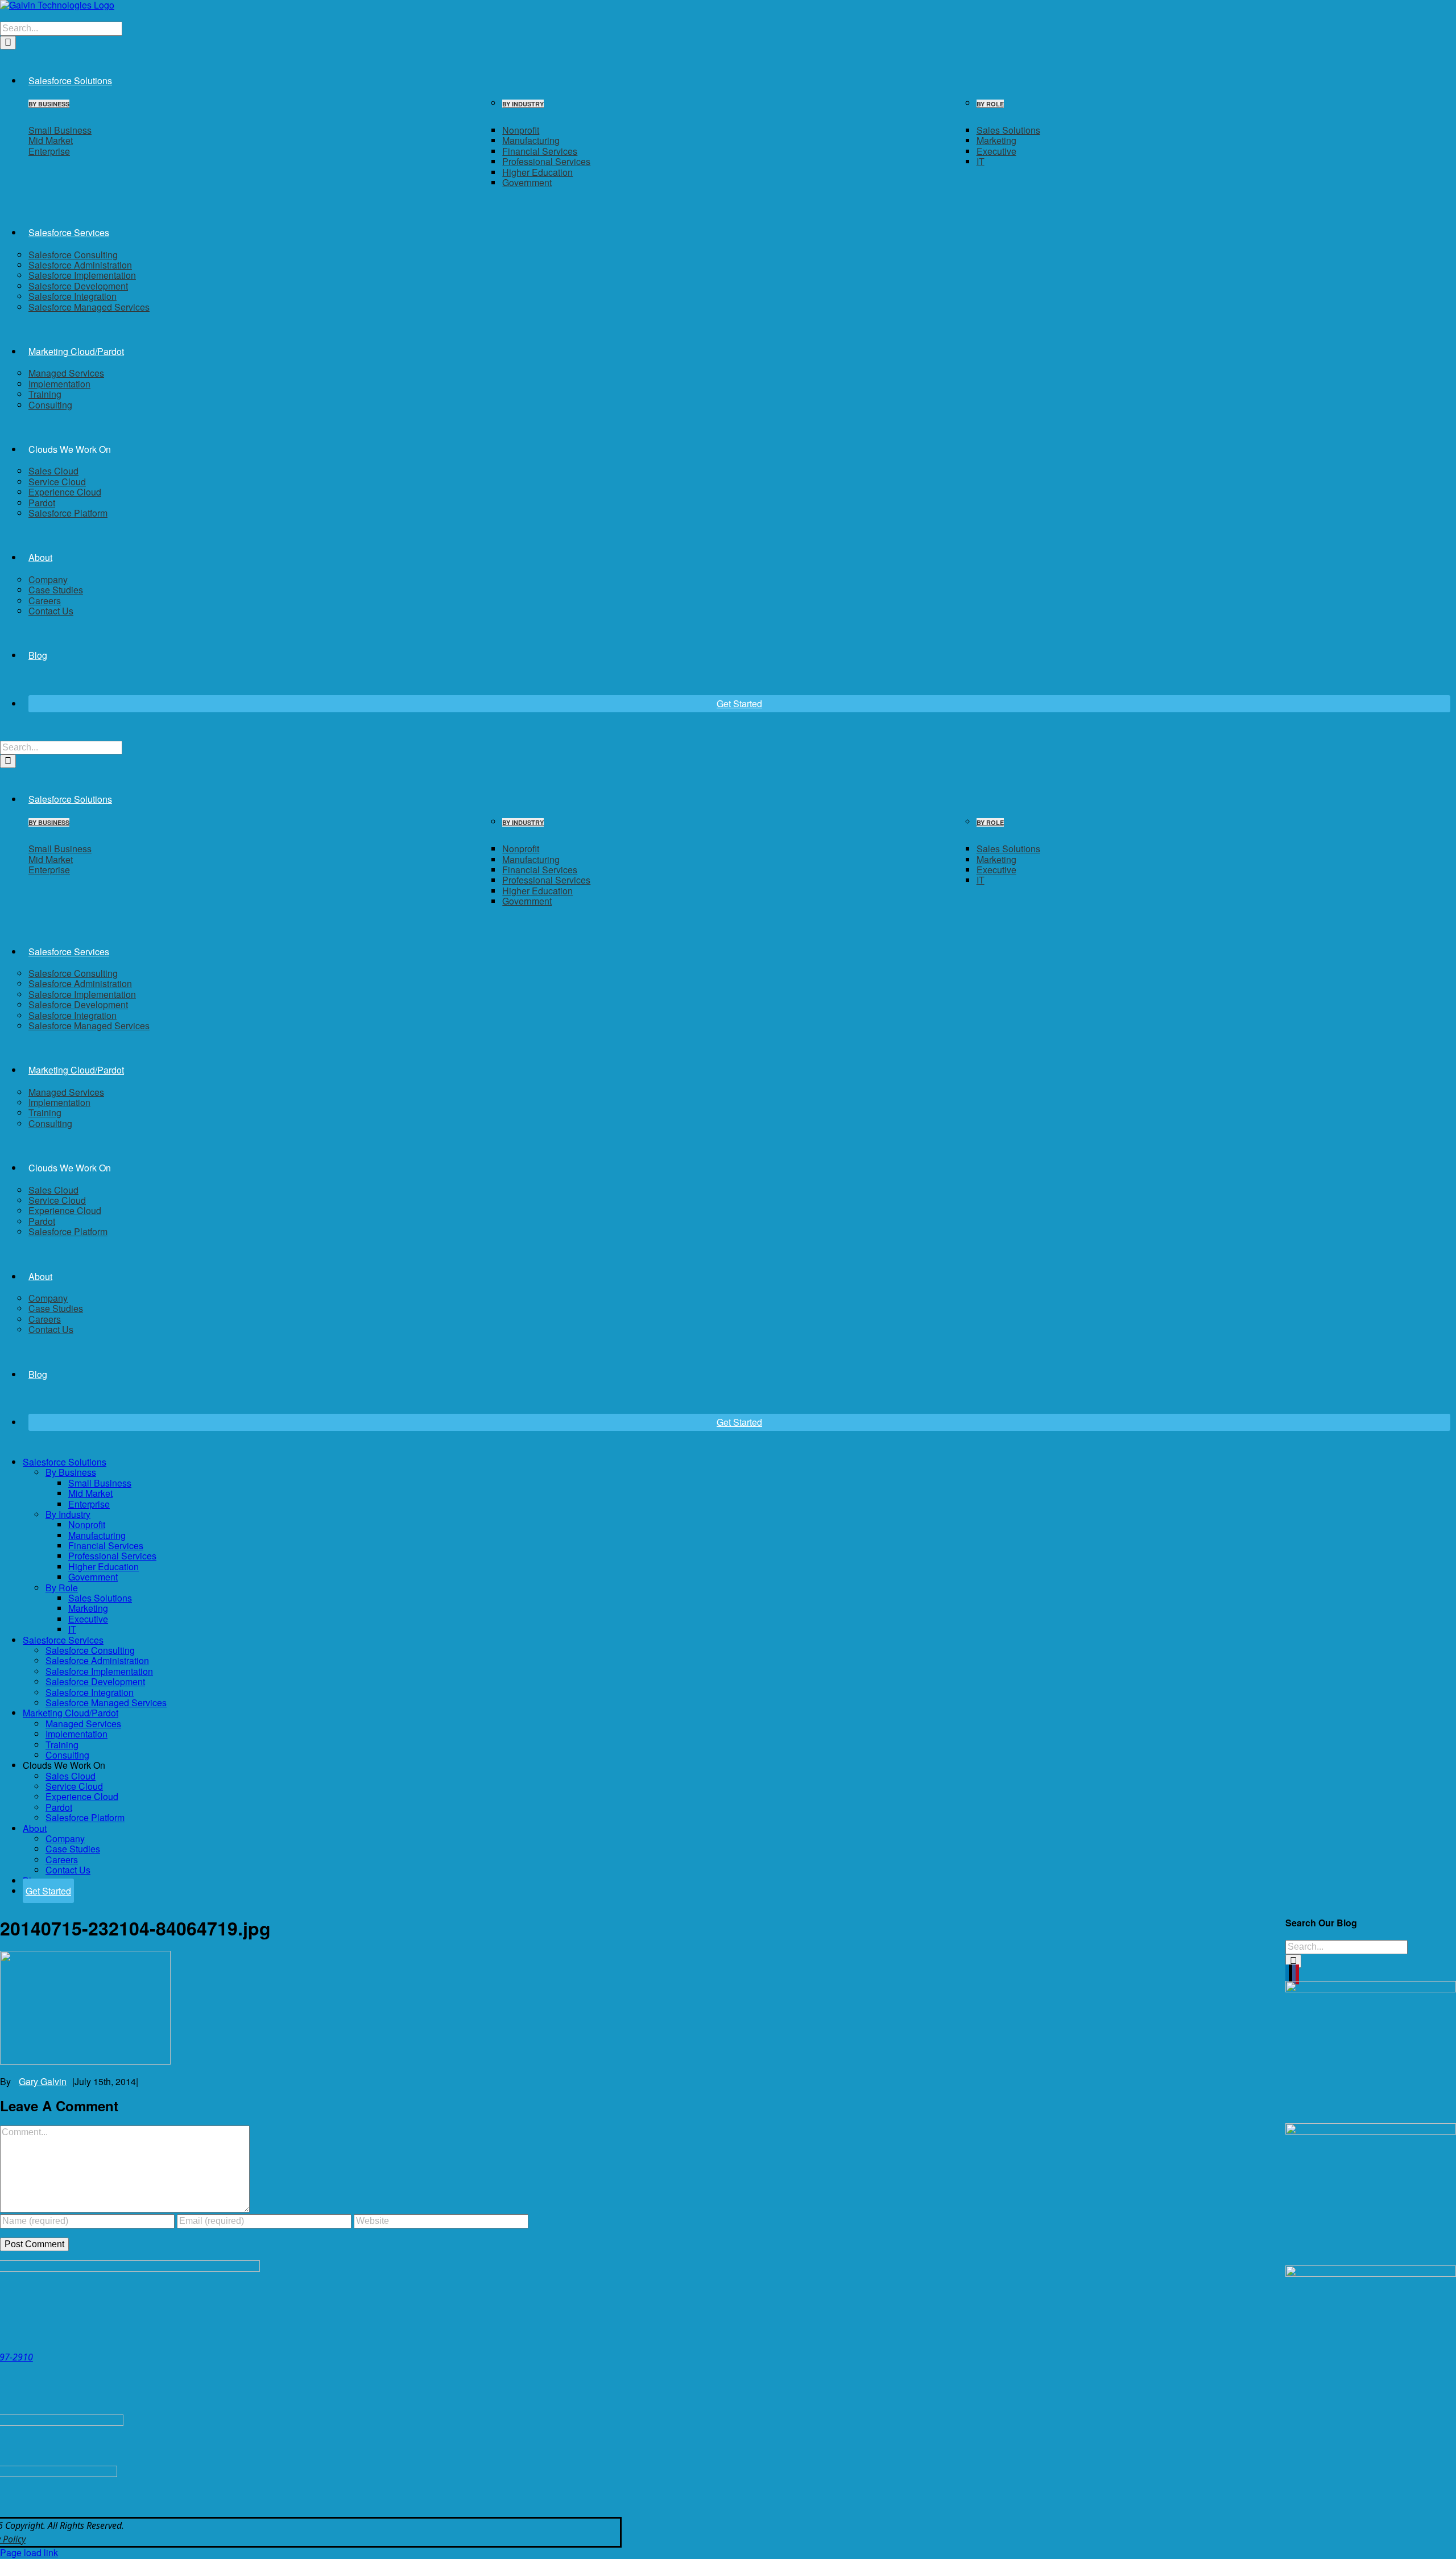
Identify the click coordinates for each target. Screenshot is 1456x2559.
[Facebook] (1294, 1974)
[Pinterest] (1297, 1974)
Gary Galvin (43, 2081)
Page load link (29, 2552)
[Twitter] (1290, 1974)
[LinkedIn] (1287, 1974)
